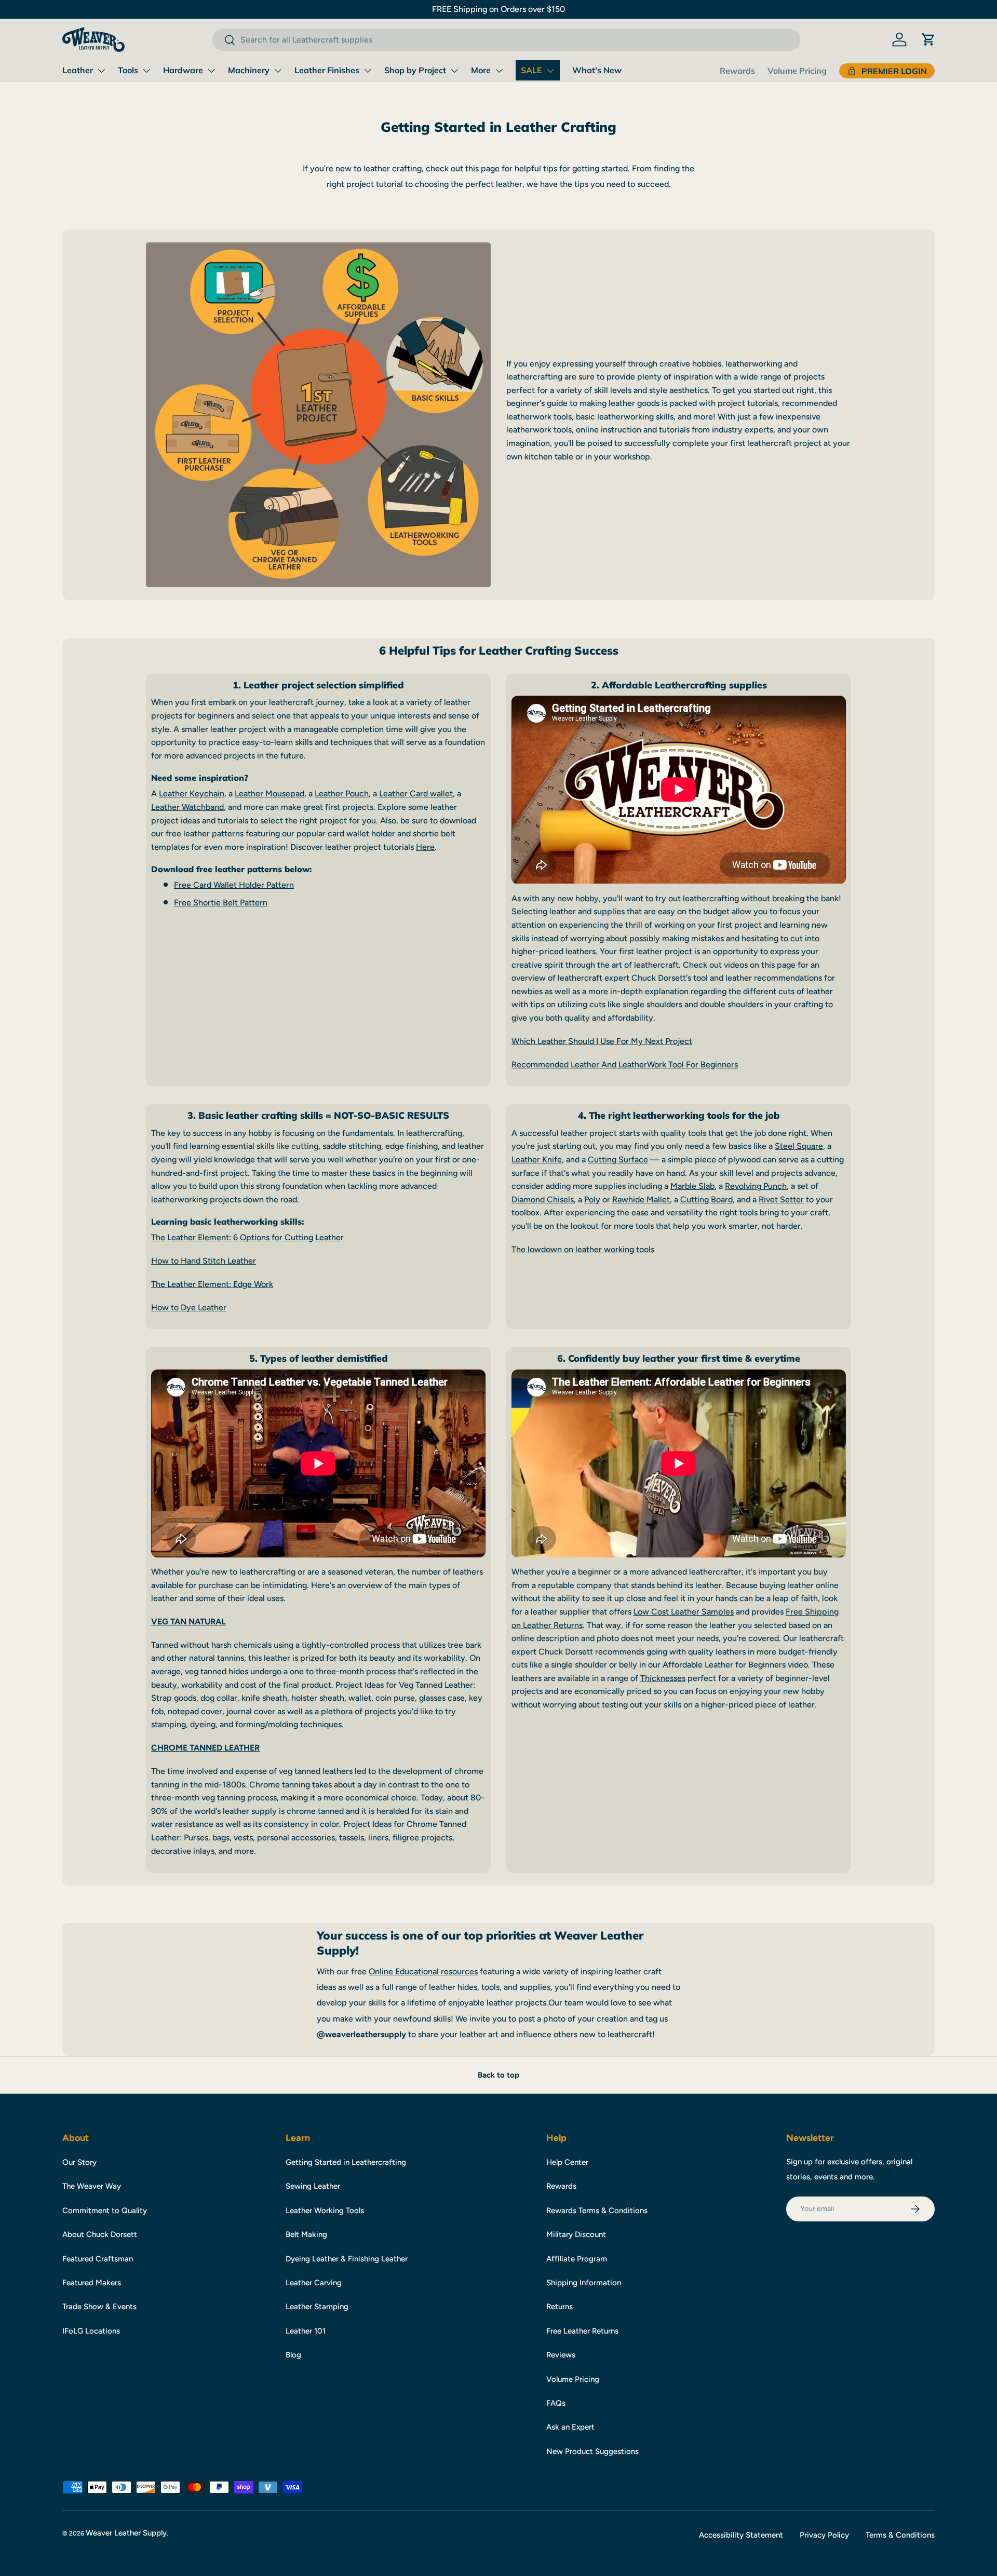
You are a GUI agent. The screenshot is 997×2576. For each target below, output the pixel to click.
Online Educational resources (423, 1971)
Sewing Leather (313, 2186)
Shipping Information (584, 2283)
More (481, 70)
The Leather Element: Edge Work (212, 1284)
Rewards (737, 71)
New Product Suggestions (592, 2451)
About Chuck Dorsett (100, 2234)
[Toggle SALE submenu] (550, 71)
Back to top (498, 2075)
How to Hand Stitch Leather (204, 1261)
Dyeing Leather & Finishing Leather (347, 2259)
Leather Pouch (342, 794)
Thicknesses (663, 1678)
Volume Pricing (797, 71)
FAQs (556, 2403)
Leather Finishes (327, 70)
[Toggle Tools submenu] (146, 71)
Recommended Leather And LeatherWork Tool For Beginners (625, 1065)
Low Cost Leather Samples (684, 1612)
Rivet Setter (781, 1199)
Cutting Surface (618, 1160)
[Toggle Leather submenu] (101, 71)
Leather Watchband (187, 807)
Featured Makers (92, 2283)
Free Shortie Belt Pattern (221, 903)
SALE (531, 70)
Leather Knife (537, 1160)
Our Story (79, 2162)
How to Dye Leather (189, 1307)
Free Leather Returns (582, 2331)
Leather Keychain (192, 794)
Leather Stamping (317, 2307)
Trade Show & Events (99, 2307)
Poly (592, 1199)
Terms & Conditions (900, 2535)
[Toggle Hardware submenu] (211, 71)
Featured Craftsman (98, 2259)
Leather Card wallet (416, 794)
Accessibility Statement (741, 2535)
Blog (293, 2355)
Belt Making (306, 2234)
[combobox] (506, 40)
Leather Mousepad (270, 794)
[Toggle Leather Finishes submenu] (368, 71)
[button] (928, 39)
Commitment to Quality (105, 2211)
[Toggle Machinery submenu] (278, 71)
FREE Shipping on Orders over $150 (498, 9)
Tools (128, 70)
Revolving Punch (756, 1186)
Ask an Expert (570, 2427)
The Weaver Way (92, 2186)
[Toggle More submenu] (499, 71)
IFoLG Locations (91, 2331)
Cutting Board (706, 1199)
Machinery (249, 70)
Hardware (183, 70)
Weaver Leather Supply (126, 2533)
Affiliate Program (577, 2259)
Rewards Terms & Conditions (597, 2211)
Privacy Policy (824, 2535)
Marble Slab (692, 1186)
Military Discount (576, 2234)
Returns (560, 2307)
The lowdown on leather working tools (583, 1249)
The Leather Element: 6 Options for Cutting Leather (247, 1237)
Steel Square (799, 1146)
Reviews (561, 2355)
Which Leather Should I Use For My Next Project (602, 1041)
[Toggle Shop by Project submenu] (454, 71)
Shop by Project (415, 70)
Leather (78, 70)
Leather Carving (314, 2283)
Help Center (567, 2162)
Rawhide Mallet (641, 1199)
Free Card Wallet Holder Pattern (234, 885)
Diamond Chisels (543, 1199)
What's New (597, 70)
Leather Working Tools (325, 2211)
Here (425, 847)
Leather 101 (306, 2331)
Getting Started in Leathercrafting (346, 2162)
